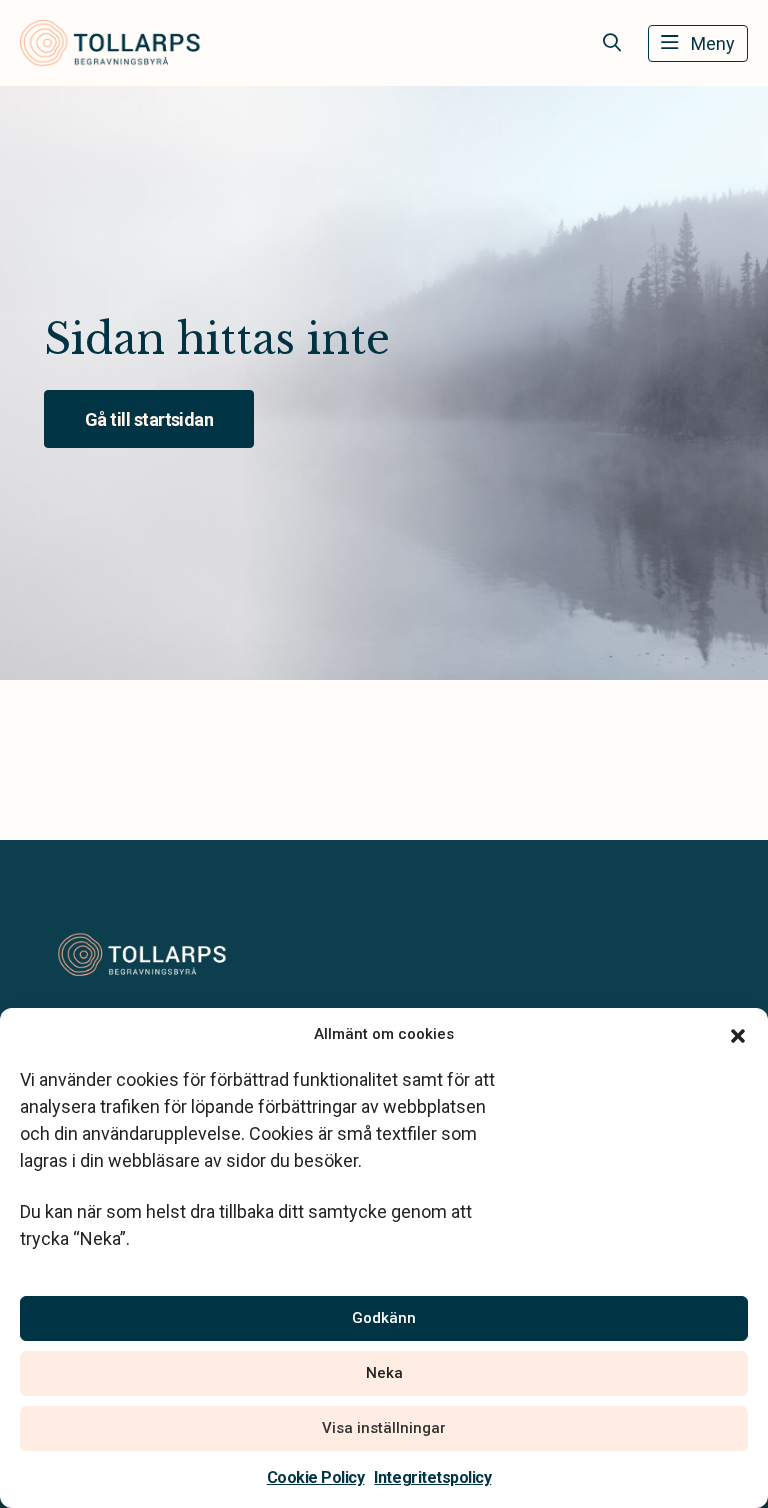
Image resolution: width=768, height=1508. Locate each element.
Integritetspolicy (432, 1477)
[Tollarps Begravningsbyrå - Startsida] (151, 955)
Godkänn (384, 1318)
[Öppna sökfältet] (612, 43)
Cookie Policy (316, 1477)
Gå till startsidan (149, 419)
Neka (384, 1373)
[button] (738, 1034)
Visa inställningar (384, 1428)
